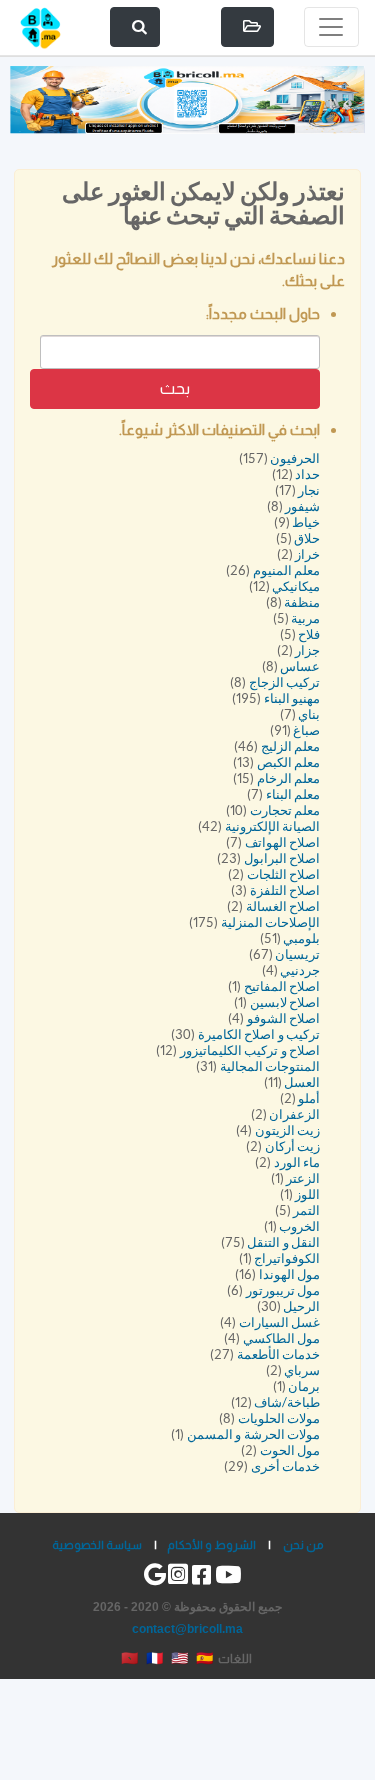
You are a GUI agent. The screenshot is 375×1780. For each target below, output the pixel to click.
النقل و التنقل (283, 1242)
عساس (300, 666)
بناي (309, 714)
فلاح (309, 634)
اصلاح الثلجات (284, 874)
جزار (307, 650)
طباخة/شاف (287, 1402)
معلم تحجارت (285, 810)
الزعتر (303, 1178)
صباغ (306, 730)
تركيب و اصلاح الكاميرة (259, 1034)
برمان (304, 1386)
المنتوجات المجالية (270, 1066)
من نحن (303, 1544)
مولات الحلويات (279, 1418)
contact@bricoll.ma (187, 1628)
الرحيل (301, 1306)
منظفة (302, 602)
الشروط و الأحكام (211, 1544)
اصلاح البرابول (282, 858)
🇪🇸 (204, 1658)
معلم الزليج (291, 746)
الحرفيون (295, 458)
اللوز (307, 1194)
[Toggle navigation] (331, 27)
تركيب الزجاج (285, 682)
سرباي (302, 1370)
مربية (305, 618)
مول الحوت (290, 1450)
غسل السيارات (280, 1322)
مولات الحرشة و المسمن (254, 1434)
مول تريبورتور (283, 1290)
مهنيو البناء (292, 698)
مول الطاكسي (282, 1338)
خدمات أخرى (286, 1466)
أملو (309, 1098)
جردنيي (300, 970)
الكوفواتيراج (287, 1258)
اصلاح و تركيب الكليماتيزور (250, 1050)
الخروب (299, 1226)
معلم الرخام (289, 778)
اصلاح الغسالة (283, 906)
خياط (306, 522)
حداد (307, 474)
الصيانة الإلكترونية (273, 826)
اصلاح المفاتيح (282, 986)
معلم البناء (293, 794)
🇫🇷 (154, 1658)
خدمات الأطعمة (279, 1354)
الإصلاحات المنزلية (271, 922)
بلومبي (301, 938)
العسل (302, 1082)
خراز (307, 554)
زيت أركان (293, 1146)
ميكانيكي (296, 586)
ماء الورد (297, 1162)
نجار (309, 490)
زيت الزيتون (288, 1130)
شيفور (302, 506)
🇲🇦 (129, 1658)
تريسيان (297, 954)
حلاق (307, 538)
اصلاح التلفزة (285, 890)
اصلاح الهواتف (283, 842)
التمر (306, 1210)
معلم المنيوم (287, 570)
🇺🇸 (179, 1658)
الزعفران (294, 1114)
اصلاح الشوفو (284, 1018)
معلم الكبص (289, 762)
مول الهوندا (290, 1274)
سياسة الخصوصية (97, 1544)
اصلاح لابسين (285, 1002)
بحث (175, 388)
